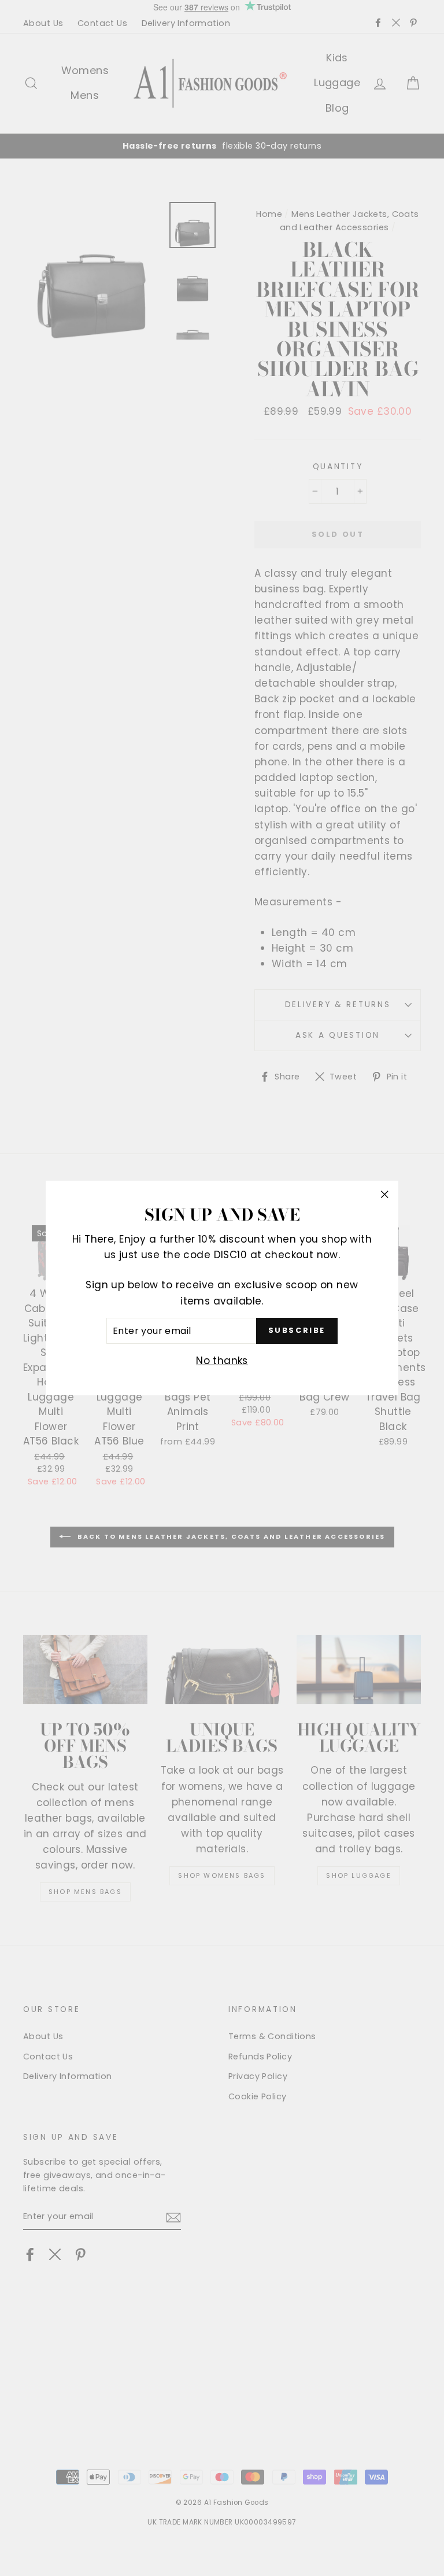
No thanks (222, 1361)
